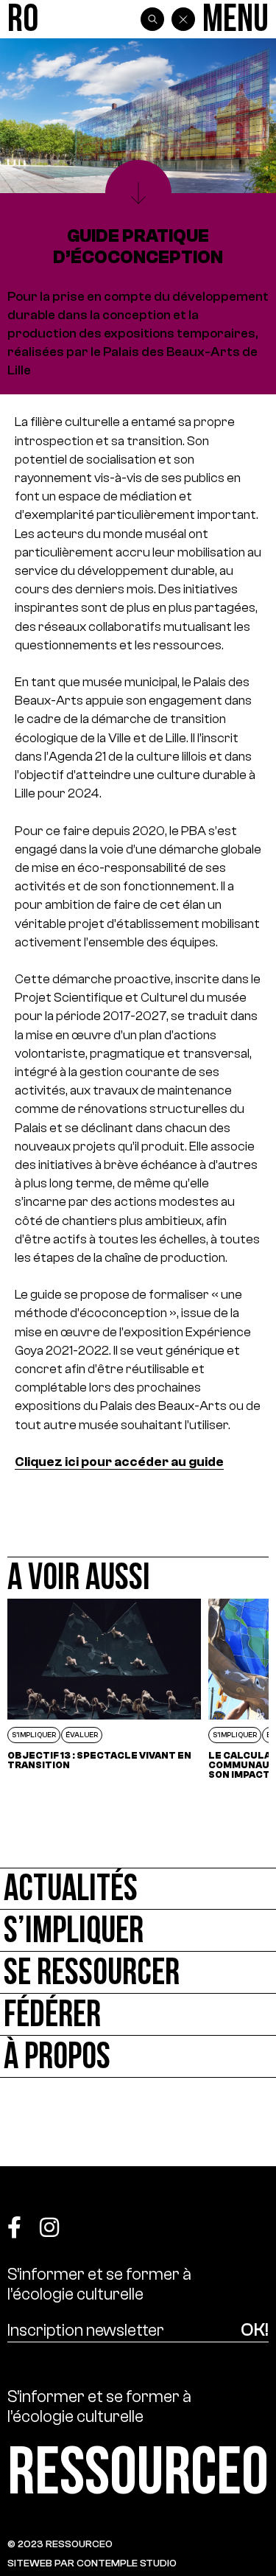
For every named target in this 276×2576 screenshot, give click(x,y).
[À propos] (138, 2057)
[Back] (183, 19)
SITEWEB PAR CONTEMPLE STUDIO (92, 2563)
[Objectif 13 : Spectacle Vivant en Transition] (104, 1689)
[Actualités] (138, 1889)
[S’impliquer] (138, 1931)
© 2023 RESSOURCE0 (60, 2544)
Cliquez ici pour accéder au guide (119, 1462)
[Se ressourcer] (138, 1973)
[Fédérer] (138, 2015)
